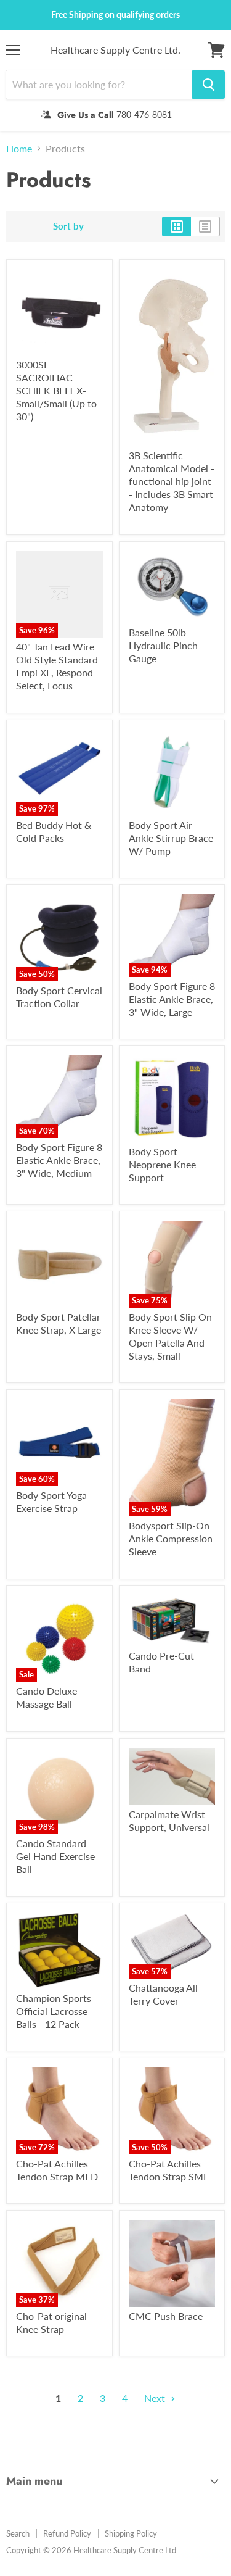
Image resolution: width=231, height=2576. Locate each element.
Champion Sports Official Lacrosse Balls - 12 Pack (54, 2011)
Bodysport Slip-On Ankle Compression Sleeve (171, 1538)
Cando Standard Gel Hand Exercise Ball (55, 1856)
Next (156, 2398)
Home (19, 149)
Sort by (68, 226)
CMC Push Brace (166, 2316)
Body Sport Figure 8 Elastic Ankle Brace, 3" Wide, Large (172, 999)
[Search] (209, 85)
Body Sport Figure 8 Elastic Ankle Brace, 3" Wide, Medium (59, 1160)
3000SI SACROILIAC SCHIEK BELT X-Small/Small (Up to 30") (56, 390)
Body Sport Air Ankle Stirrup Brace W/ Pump (171, 838)
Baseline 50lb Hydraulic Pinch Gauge (163, 645)
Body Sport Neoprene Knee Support (162, 1164)
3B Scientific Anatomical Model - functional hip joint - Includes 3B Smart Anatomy (172, 481)
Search (18, 2533)
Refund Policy (67, 2533)
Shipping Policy (131, 2533)
